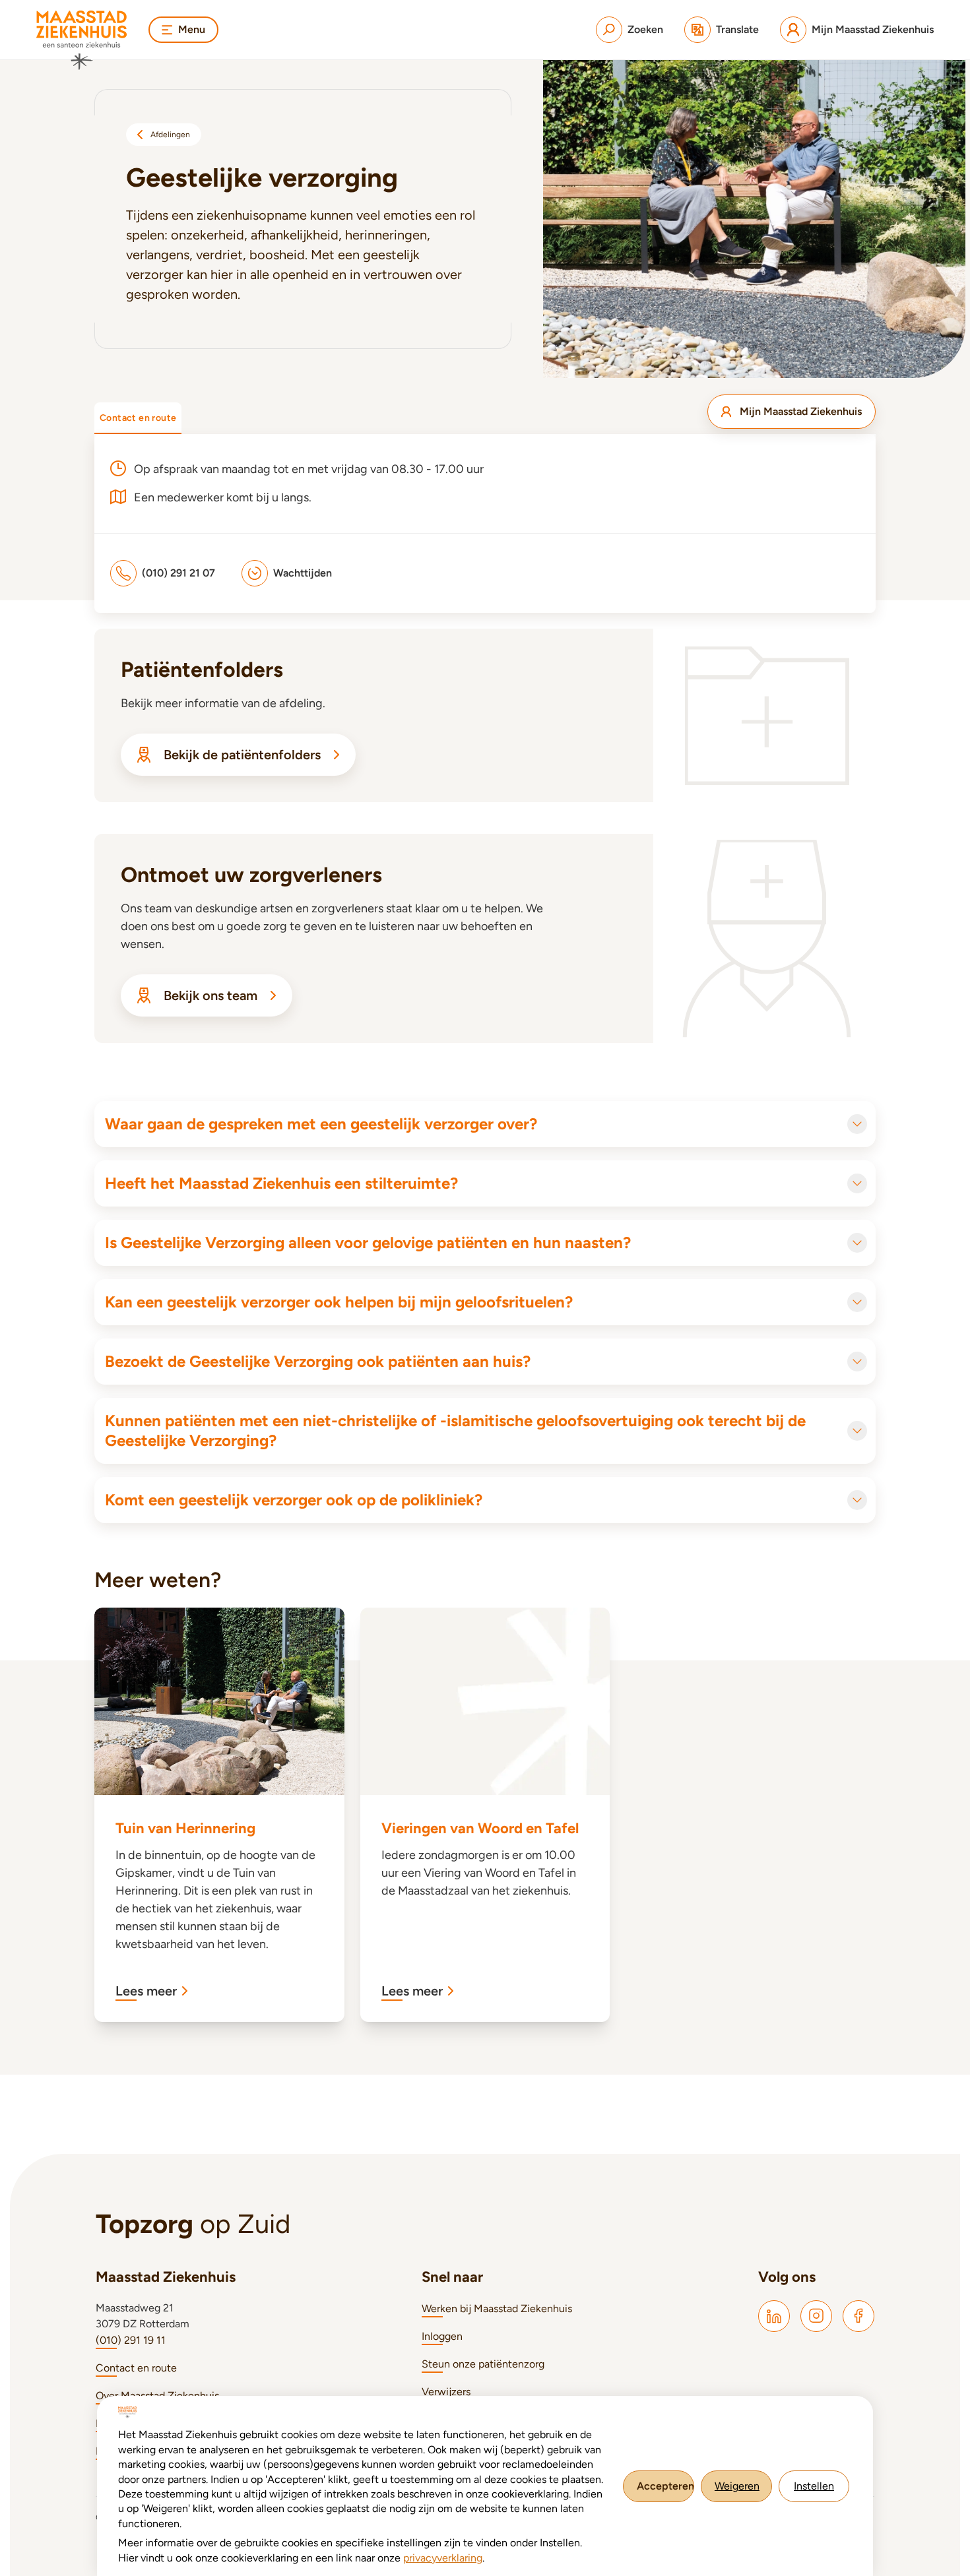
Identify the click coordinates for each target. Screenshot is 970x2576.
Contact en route (136, 2368)
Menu (192, 29)
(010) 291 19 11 (131, 2340)
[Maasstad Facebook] (858, 2316)
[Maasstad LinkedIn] (774, 2316)
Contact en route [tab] (138, 418)
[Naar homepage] (82, 40)
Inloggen (442, 2336)
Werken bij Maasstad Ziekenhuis (497, 2309)
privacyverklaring (443, 2558)
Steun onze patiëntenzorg (483, 2364)
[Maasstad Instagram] (816, 2316)
